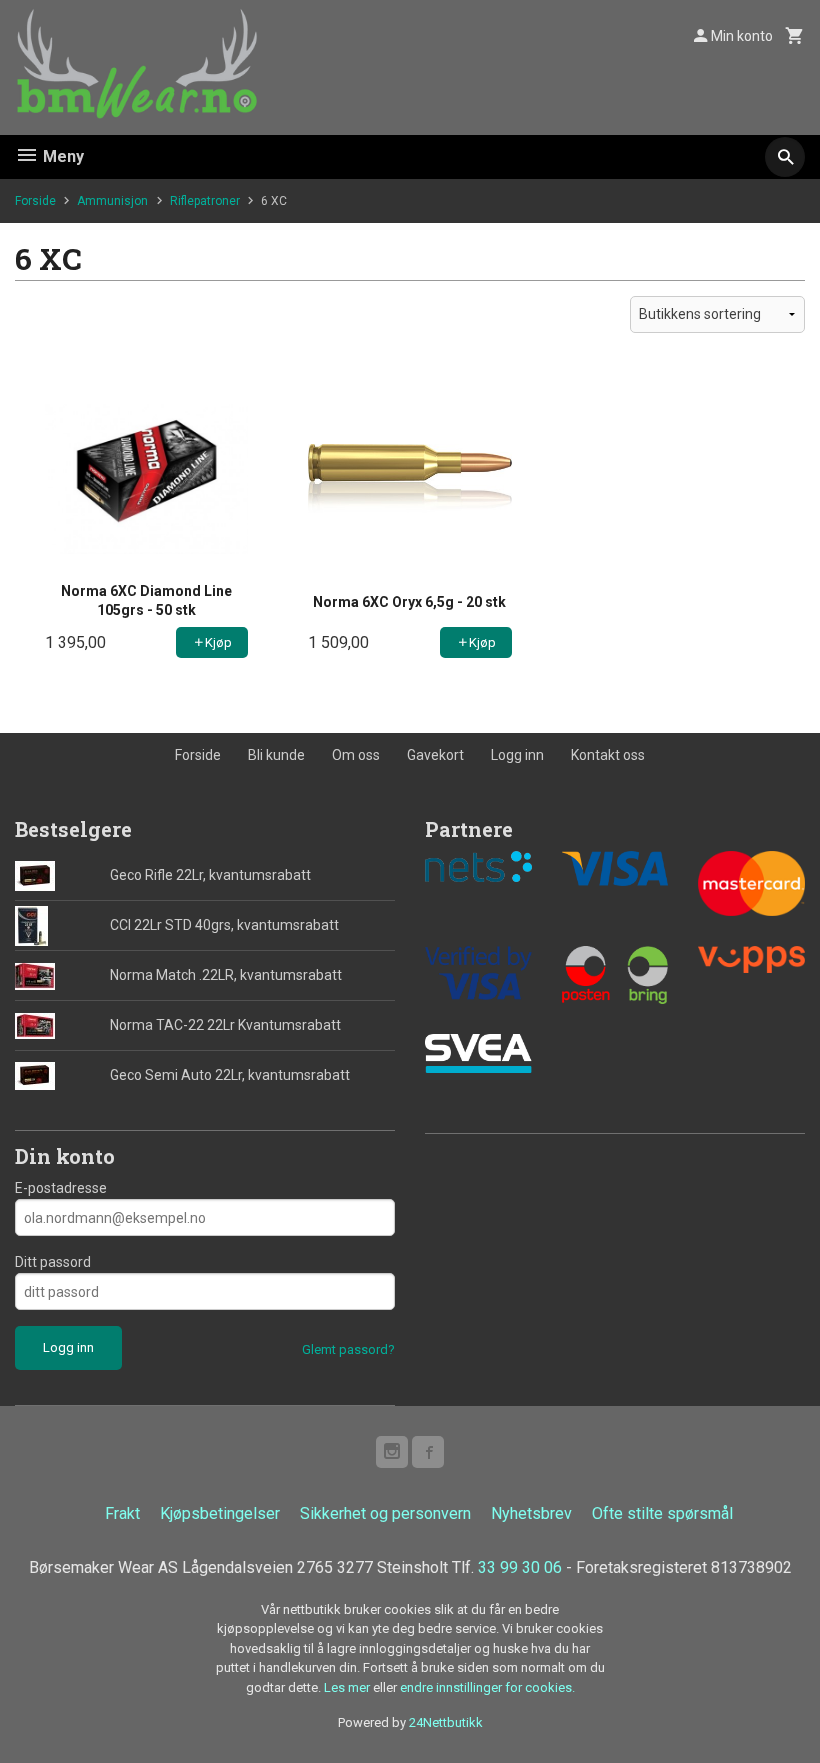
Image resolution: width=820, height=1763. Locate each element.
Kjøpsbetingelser (220, 1513)
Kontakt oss (608, 755)
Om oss (356, 755)
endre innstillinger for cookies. (487, 1687)
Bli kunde (276, 755)
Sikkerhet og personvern (385, 1513)
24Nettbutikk (446, 1722)
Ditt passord (53, 1262)
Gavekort (435, 755)
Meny (61, 156)
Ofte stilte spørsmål (662, 1513)
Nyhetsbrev (531, 1513)
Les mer (348, 1687)
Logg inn (517, 755)
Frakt (122, 1513)
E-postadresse (61, 1188)
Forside (35, 201)
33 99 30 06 (520, 1567)
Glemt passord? (348, 1349)
